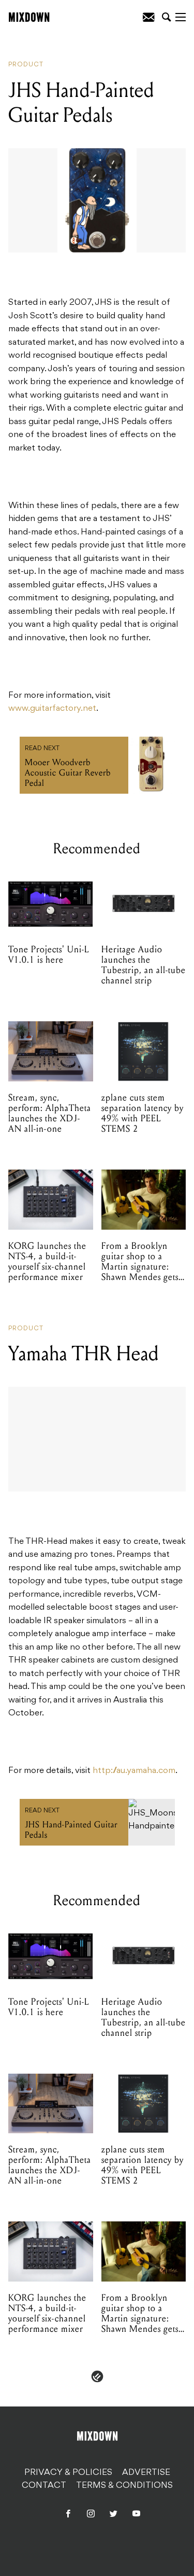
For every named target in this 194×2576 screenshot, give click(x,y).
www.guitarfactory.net (52, 709)
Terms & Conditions (124, 2486)
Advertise (146, 2473)
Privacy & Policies (68, 2473)
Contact (44, 2486)
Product (26, 65)
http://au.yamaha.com (134, 1771)
